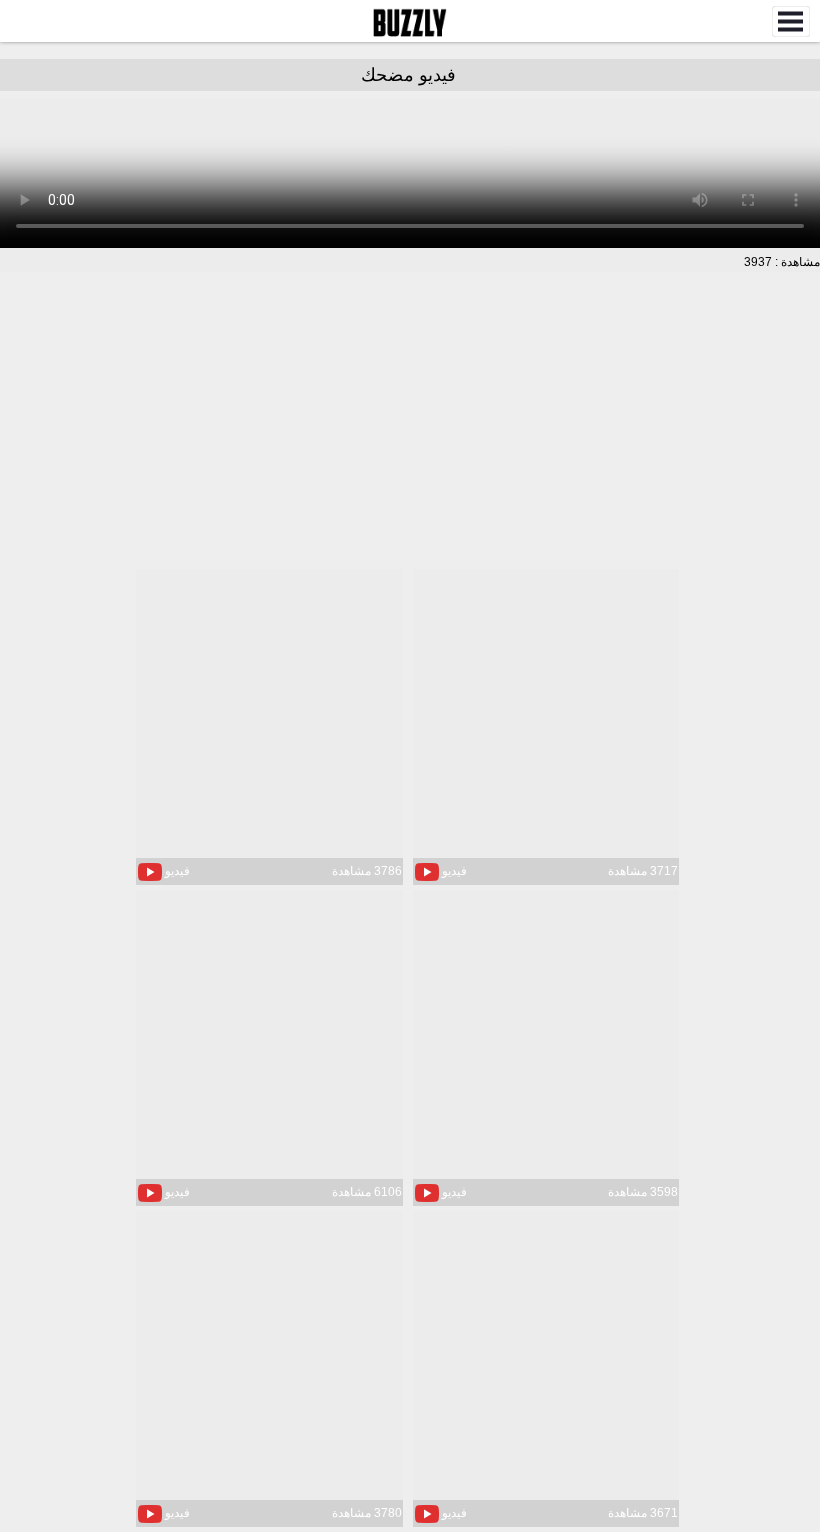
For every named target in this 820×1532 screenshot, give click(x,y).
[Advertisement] (410, 422)
